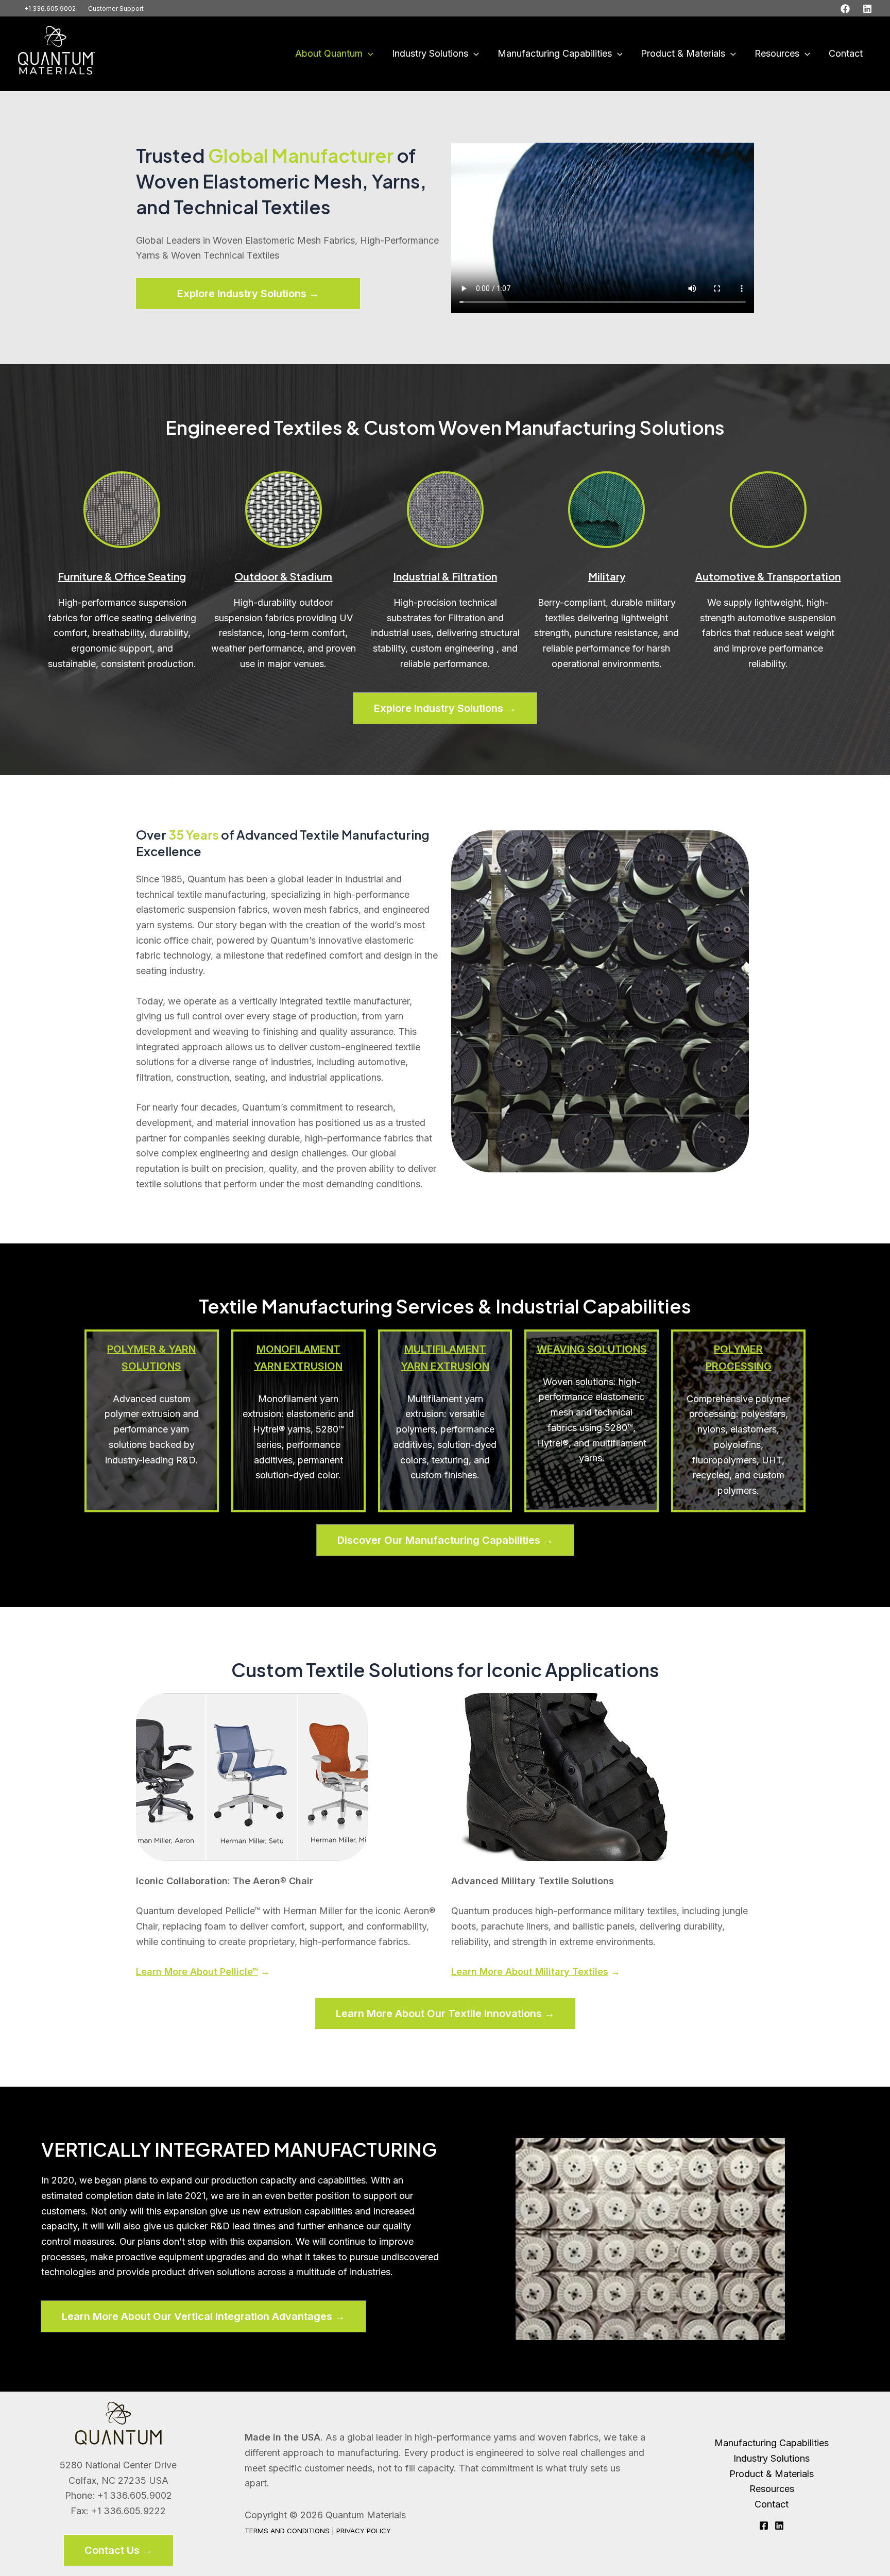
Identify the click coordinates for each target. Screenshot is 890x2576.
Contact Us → (118, 2550)
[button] (368, 54)
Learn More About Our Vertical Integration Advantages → (203, 2316)
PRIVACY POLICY (364, 2531)
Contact (846, 53)
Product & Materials (683, 53)
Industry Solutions (430, 53)
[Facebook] (845, 9)
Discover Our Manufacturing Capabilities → (445, 1540)
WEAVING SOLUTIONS (592, 1349)
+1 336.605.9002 (50, 8)
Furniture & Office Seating (122, 576)
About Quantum (329, 53)
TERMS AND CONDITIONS (287, 2531)
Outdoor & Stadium (283, 576)
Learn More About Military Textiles (530, 1972)
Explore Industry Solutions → (248, 294)
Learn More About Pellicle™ (197, 1972)
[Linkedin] (867, 9)
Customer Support (116, 8)
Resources (777, 53)
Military (607, 576)
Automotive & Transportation (768, 576)
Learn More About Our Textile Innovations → (445, 2014)
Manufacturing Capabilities (555, 53)
